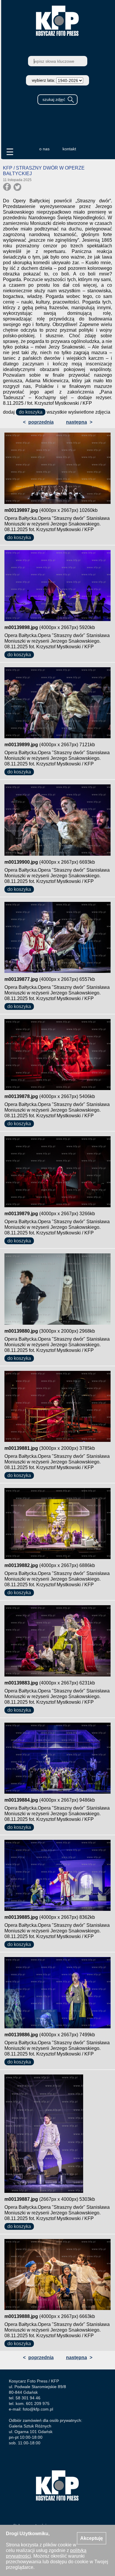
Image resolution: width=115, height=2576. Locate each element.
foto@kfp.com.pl (38, 2409)
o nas (44, 149)
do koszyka (31, 412)
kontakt (69, 149)
